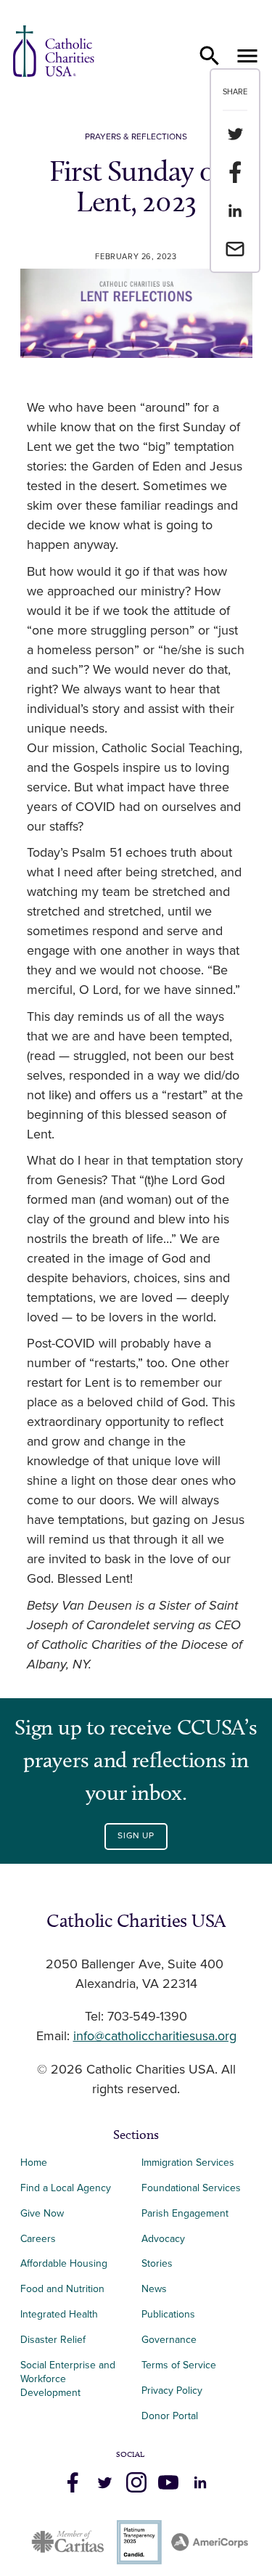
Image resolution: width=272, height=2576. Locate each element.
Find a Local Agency (66, 2188)
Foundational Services (191, 2188)
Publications (168, 2314)
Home (34, 2163)
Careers (38, 2239)
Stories (157, 2263)
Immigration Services (188, 2163)
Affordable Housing (64, 2263)
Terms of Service (179, 2365)
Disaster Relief (53, 2340)
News (154, 2289)
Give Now (42, 2213)
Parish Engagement (185, 2213)
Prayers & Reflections (136, 137)
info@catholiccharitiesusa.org (155, 2037)
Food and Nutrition (62, 2289)
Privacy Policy (172, 2390)
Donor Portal (170, 2416)
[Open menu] (247, 56)
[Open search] (210, 56)
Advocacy (163, 2239)
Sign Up (136, 1836)
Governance (169, 2340)
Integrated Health (59, 2314)
